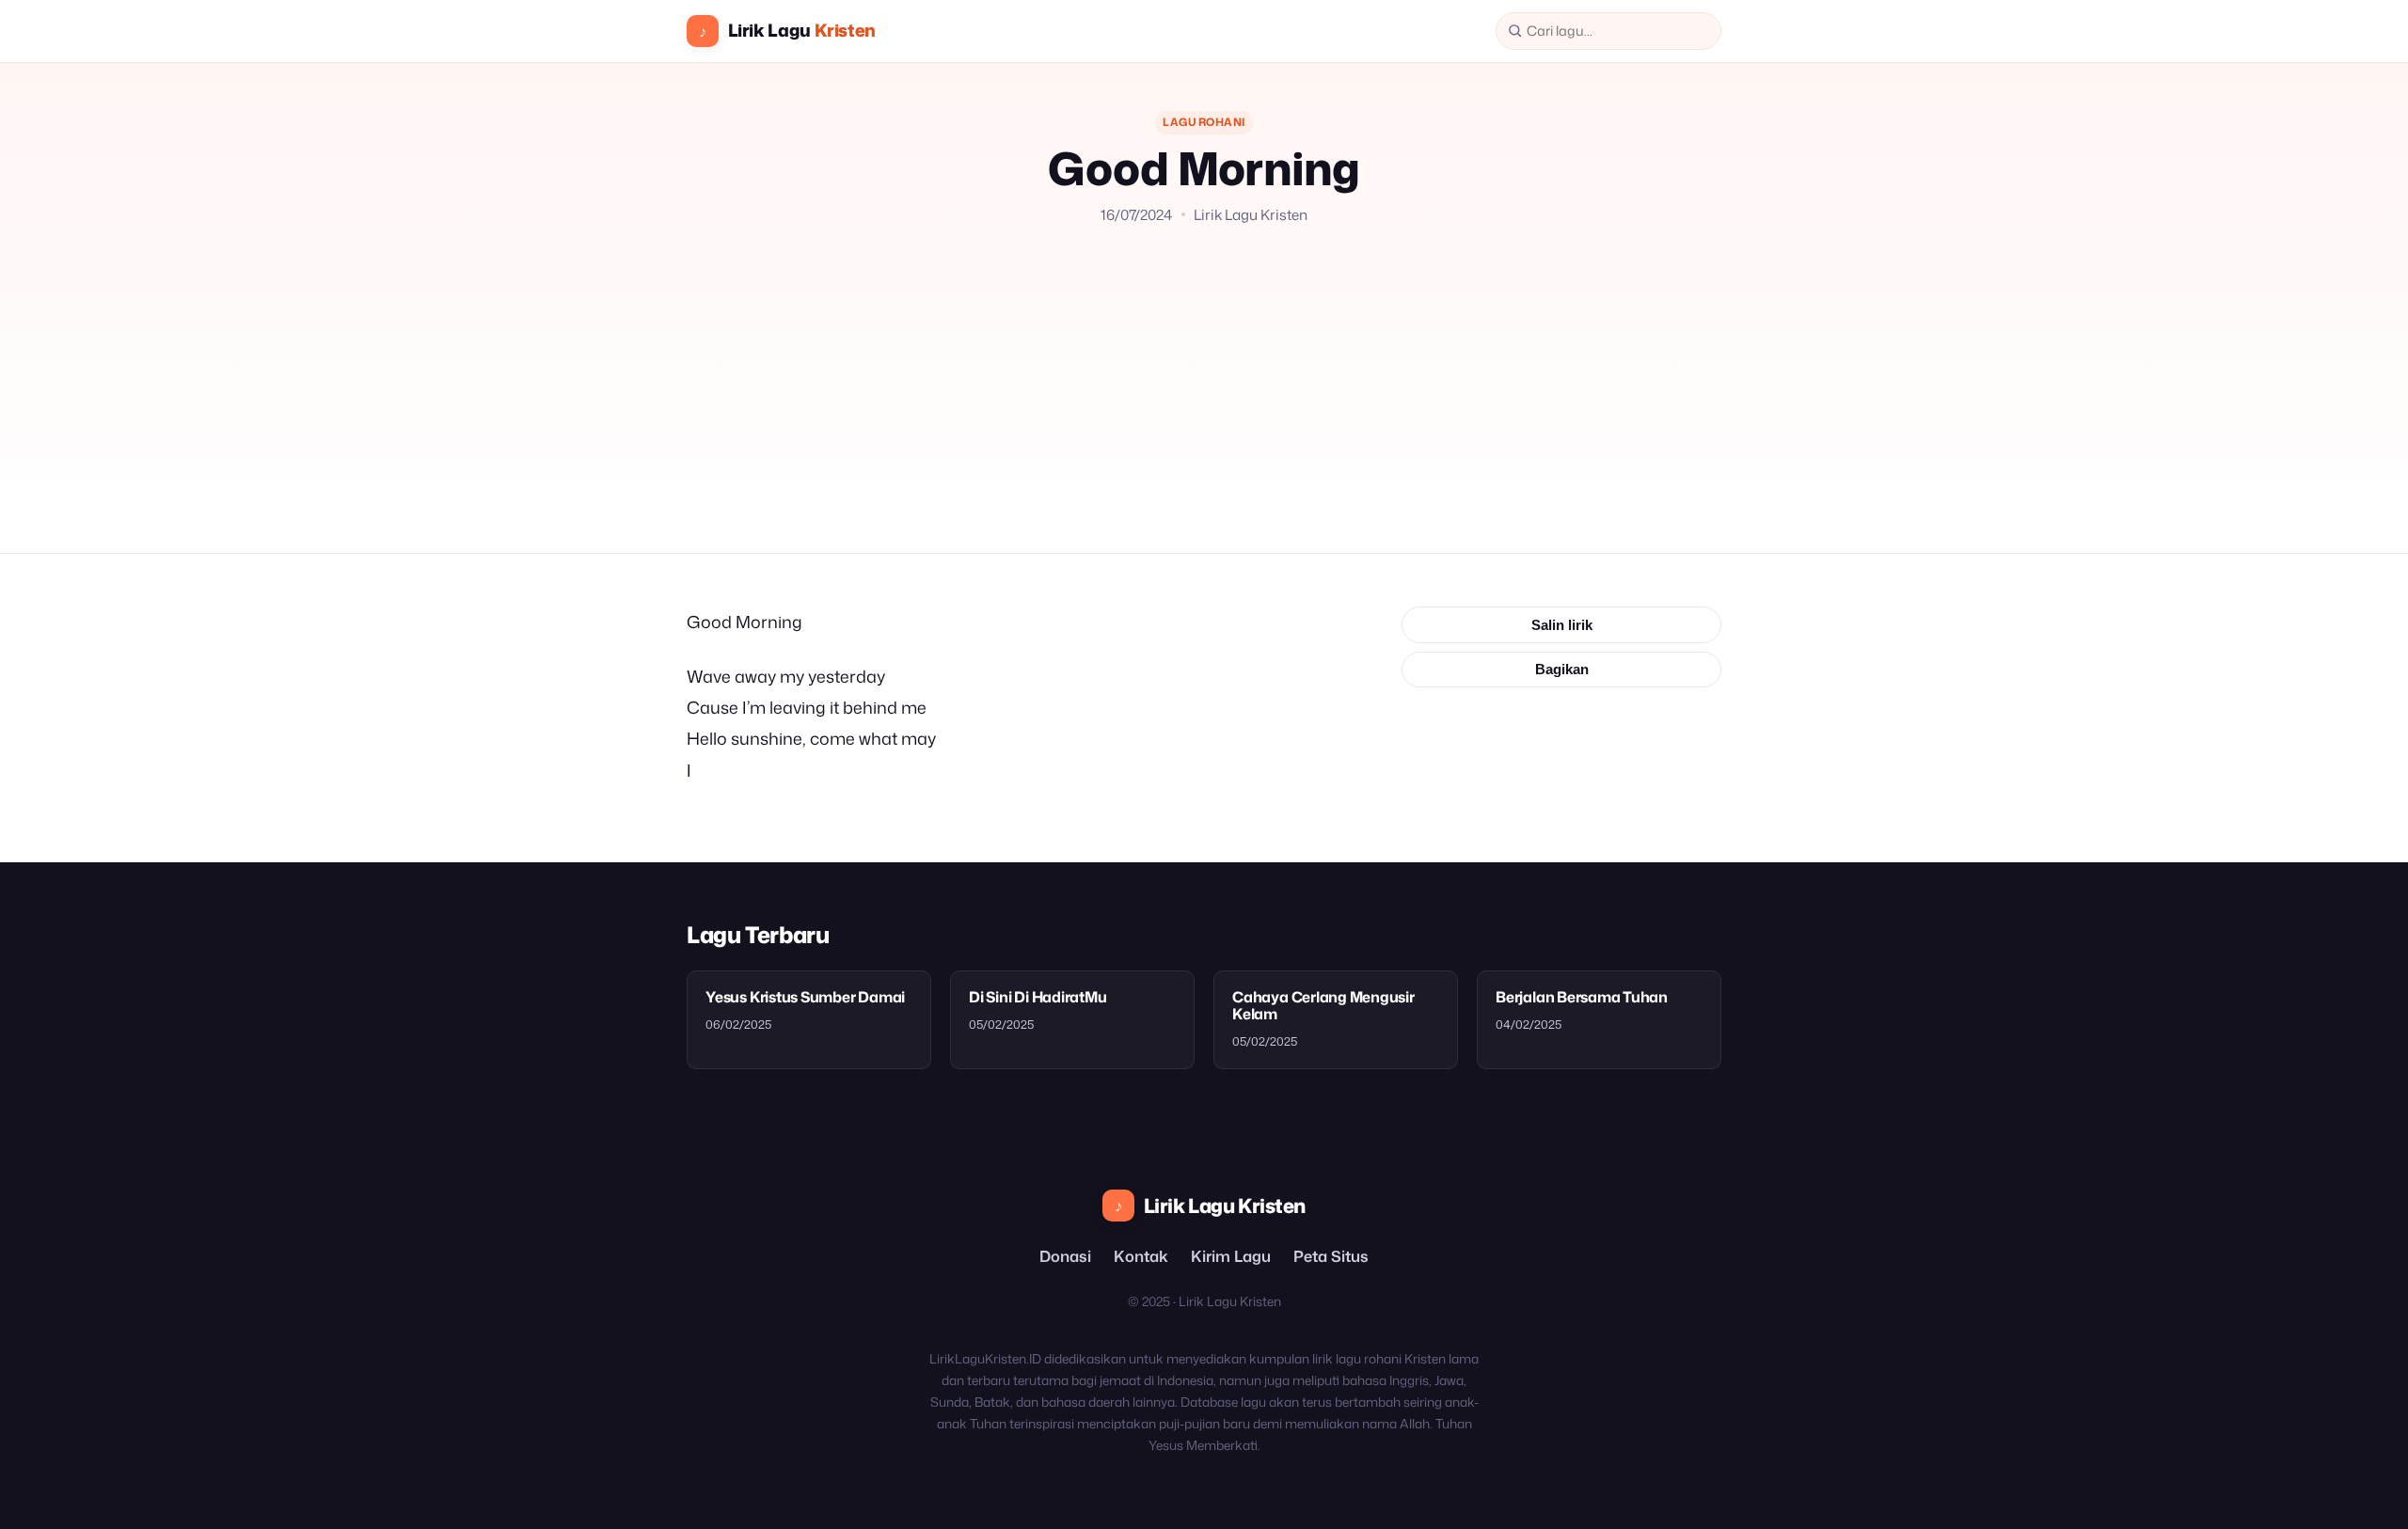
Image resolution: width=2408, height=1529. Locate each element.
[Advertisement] (1204, 367)
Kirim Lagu (1231, 1256)
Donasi (1065, 1256)
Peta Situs (1331, 1256)
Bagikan (1562, 669)
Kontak (1141, 1256)
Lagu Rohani (1204, 122)
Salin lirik (1562, 625)
